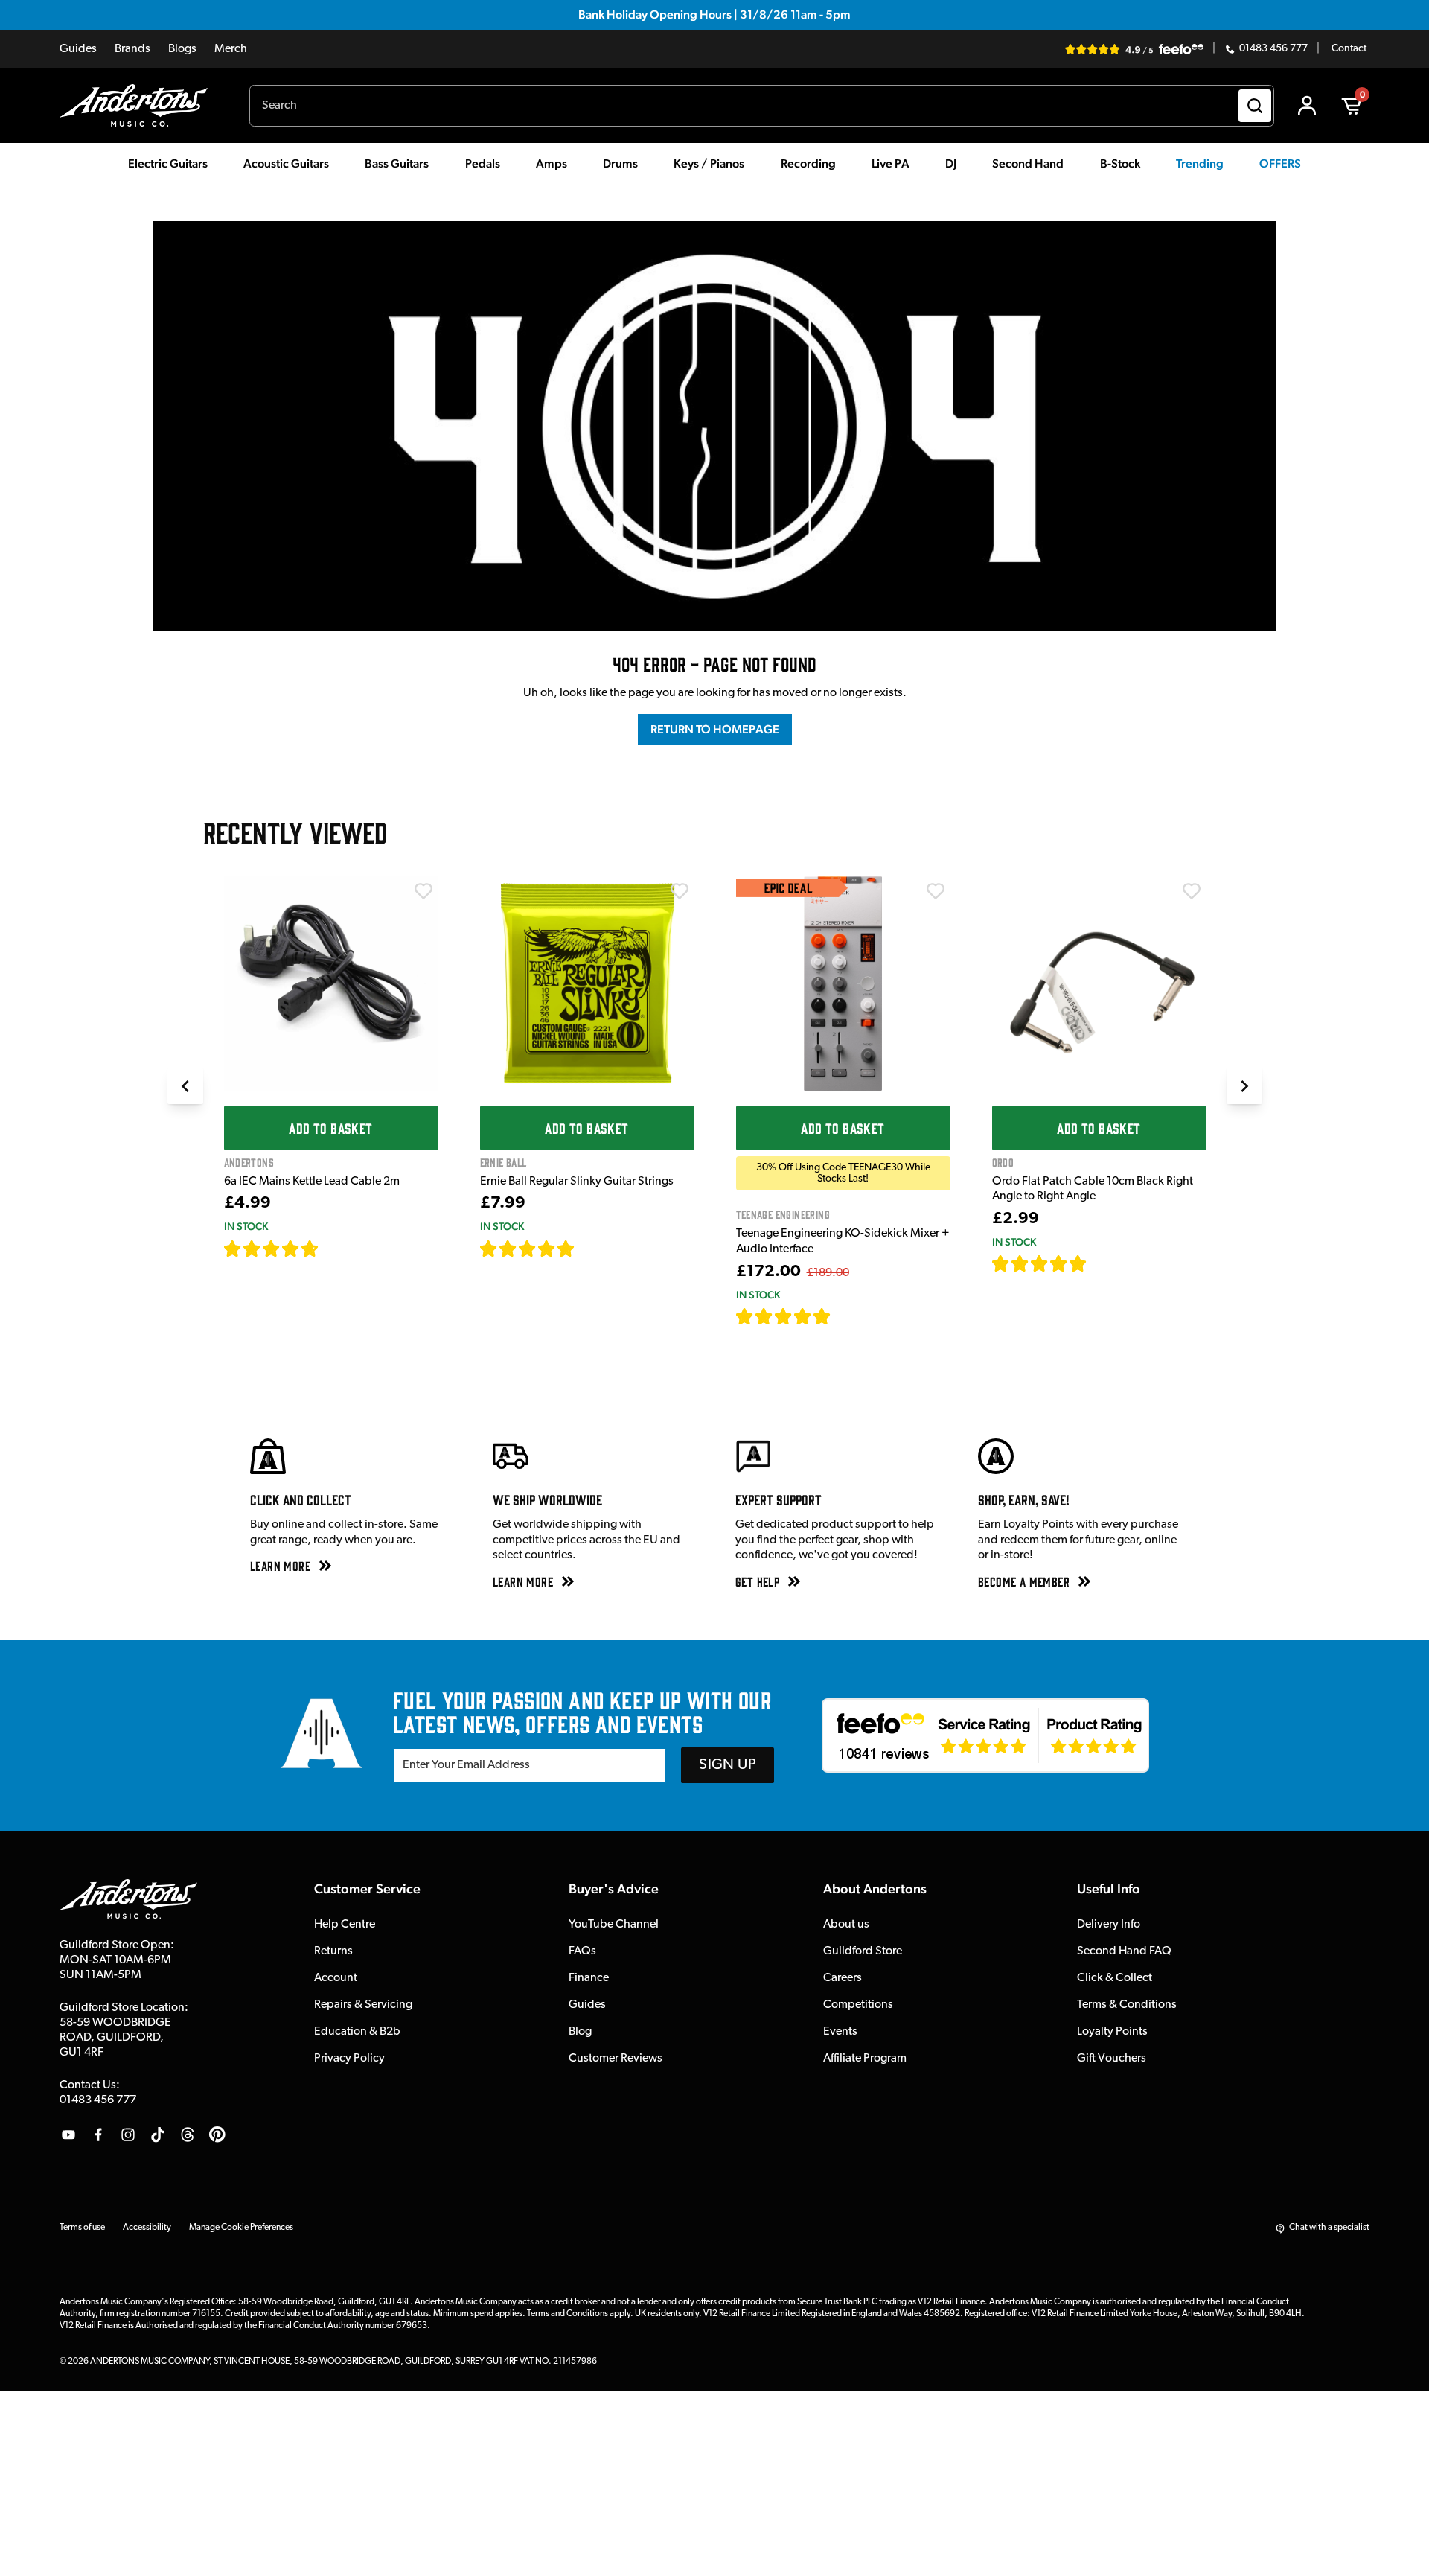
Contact (1349, 49)
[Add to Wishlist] (423, 891)
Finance (589, 1978)
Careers (843, 1978)
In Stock (246, 1226)
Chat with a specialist (1329, 2228)
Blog (580, 2032)
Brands (132, 49)
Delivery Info (1109, 1925)
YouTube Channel (614, 1925)
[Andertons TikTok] (158, 2135)
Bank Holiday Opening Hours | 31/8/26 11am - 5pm (714, 15)
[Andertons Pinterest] (217, 2135)
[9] (841, 1316)
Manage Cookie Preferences (241, 2228)
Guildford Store (863, 1951)
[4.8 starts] (528, 1249)
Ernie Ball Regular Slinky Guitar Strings (577, 1182)
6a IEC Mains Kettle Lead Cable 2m (312, 1182)
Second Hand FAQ (1124, 1951)
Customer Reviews (616, 2059)
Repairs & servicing (363, 2005)
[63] (1101, 1263)
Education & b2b (357, 2032)
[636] (336, 1249)
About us (846, 1925)
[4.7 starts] (272, 1249)
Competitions (858, 2005)
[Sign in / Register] (1307, 106)
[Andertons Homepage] (140, 106)
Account (336, 1978)
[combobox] (762, 106)
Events (840, 2032)
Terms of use (82, 2228)
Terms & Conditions (1127, 2005)
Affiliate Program (865, 2059)
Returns (333, 1951)
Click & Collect (1115, 1978)
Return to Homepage (715, 729)
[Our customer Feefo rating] (985, 1735)
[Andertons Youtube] (68, 2135)
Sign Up (728, 1765)
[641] (591, 1249)
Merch (231, 49)
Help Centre (345, 1925)
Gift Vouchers (1112, 2059)
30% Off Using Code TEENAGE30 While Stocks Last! (843, 1173)
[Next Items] (1244, 1086)
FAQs (582, 1951)
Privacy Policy (349, 2059)
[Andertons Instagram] (128, 2135)
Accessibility (147, 2228)
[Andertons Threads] (188, 2135)
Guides (78, 49)
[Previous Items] (185, 1086)
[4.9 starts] (784, 1316)
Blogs (182, 49)
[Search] (1255, 106)
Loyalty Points (1112, 2032)
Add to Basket (330, 1128)
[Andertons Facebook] (98, 2135)
